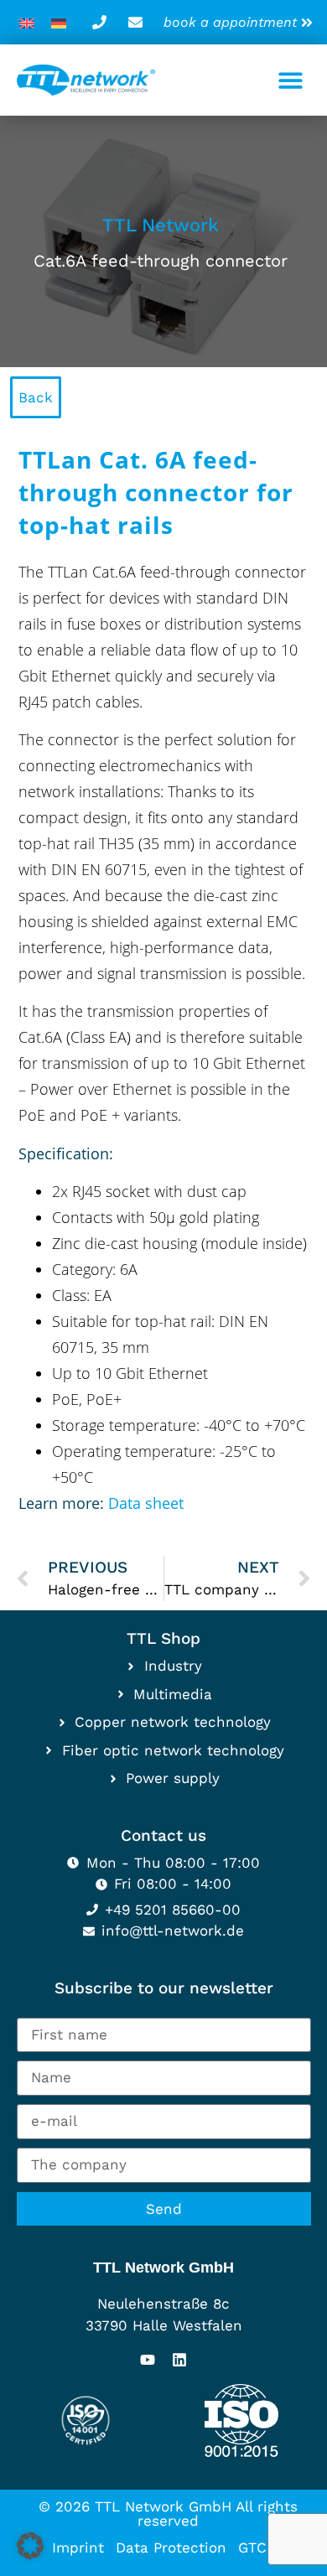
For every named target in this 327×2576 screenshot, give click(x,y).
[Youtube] (148, 2360)
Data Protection (171, 2547)
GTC (252, 2547)
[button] (291, 80)
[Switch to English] (27, 22)
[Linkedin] (179, 2360)
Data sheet (144, 1503)
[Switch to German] (59, 22)
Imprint (78, 2547)
